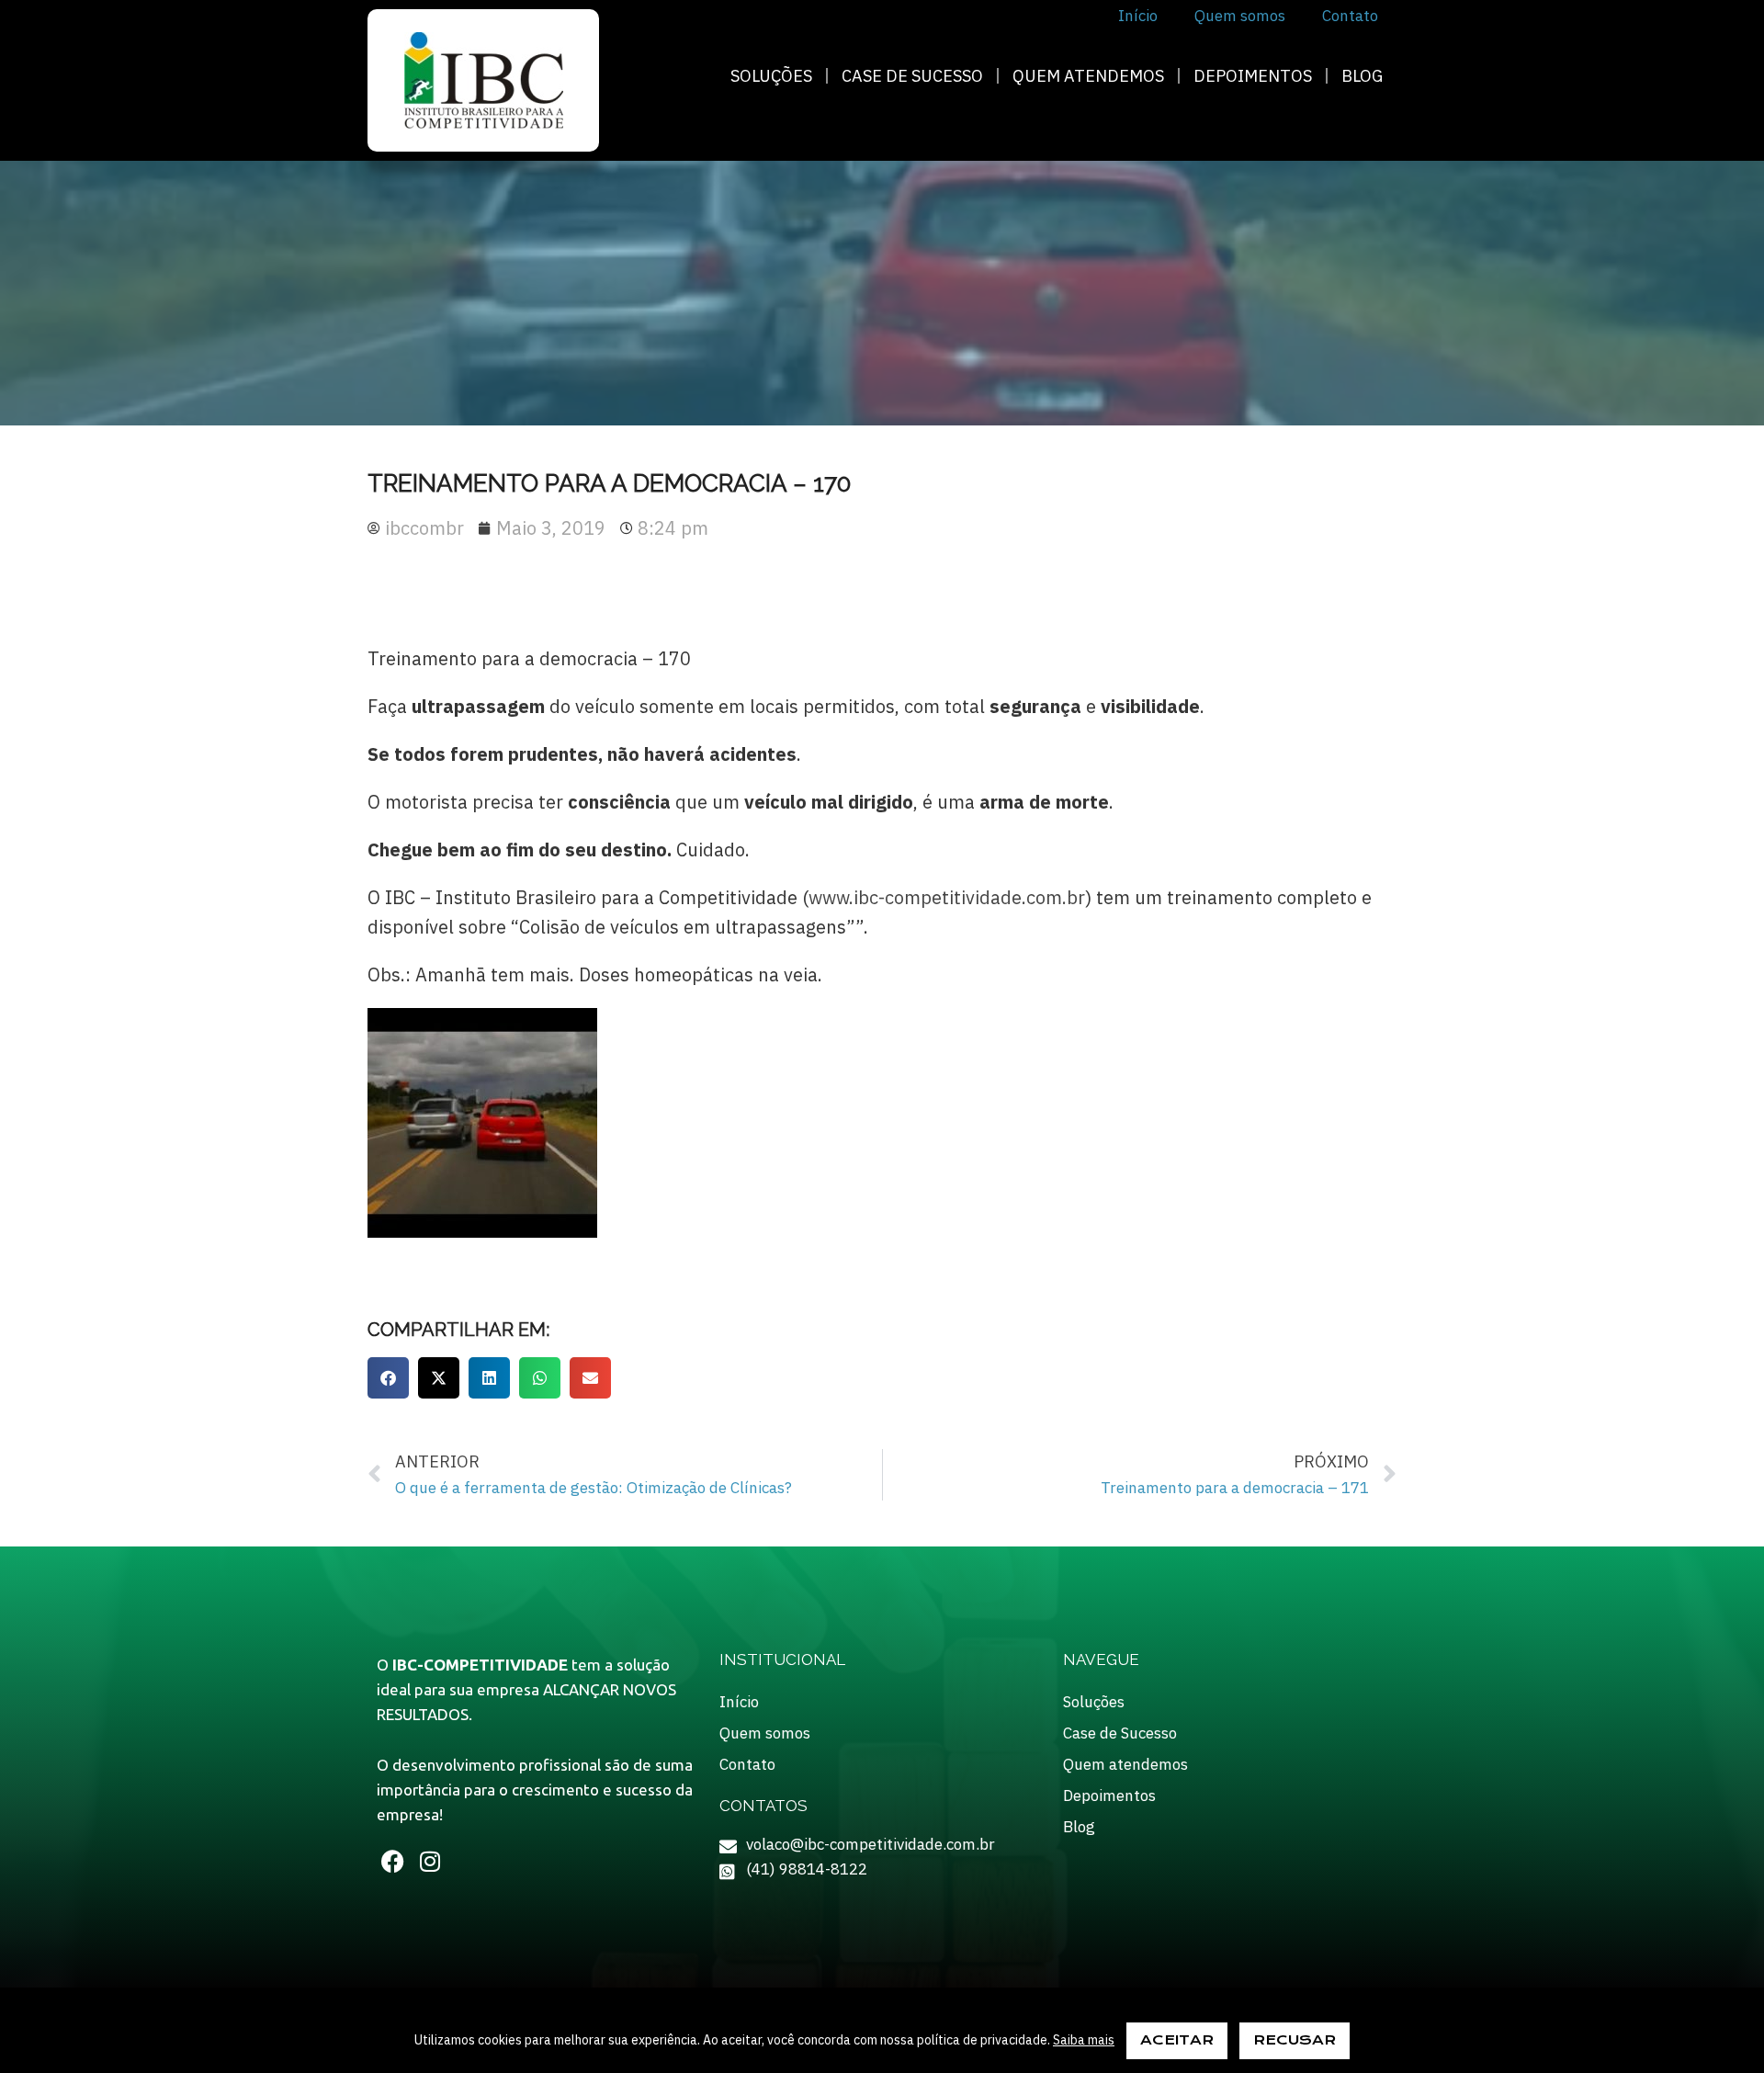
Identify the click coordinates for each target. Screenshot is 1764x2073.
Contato (747, 1764)
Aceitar (1177, 2040)
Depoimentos (1253, 76)
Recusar (1295, 2040)
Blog (1362, 76)
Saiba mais (1084, 2040)
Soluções (771, 76)
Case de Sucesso (912, 76)
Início (739, 1702)
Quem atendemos (1088, 76)
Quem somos (765, 1733)
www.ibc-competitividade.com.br (947, 897)
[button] (388, 1378)
